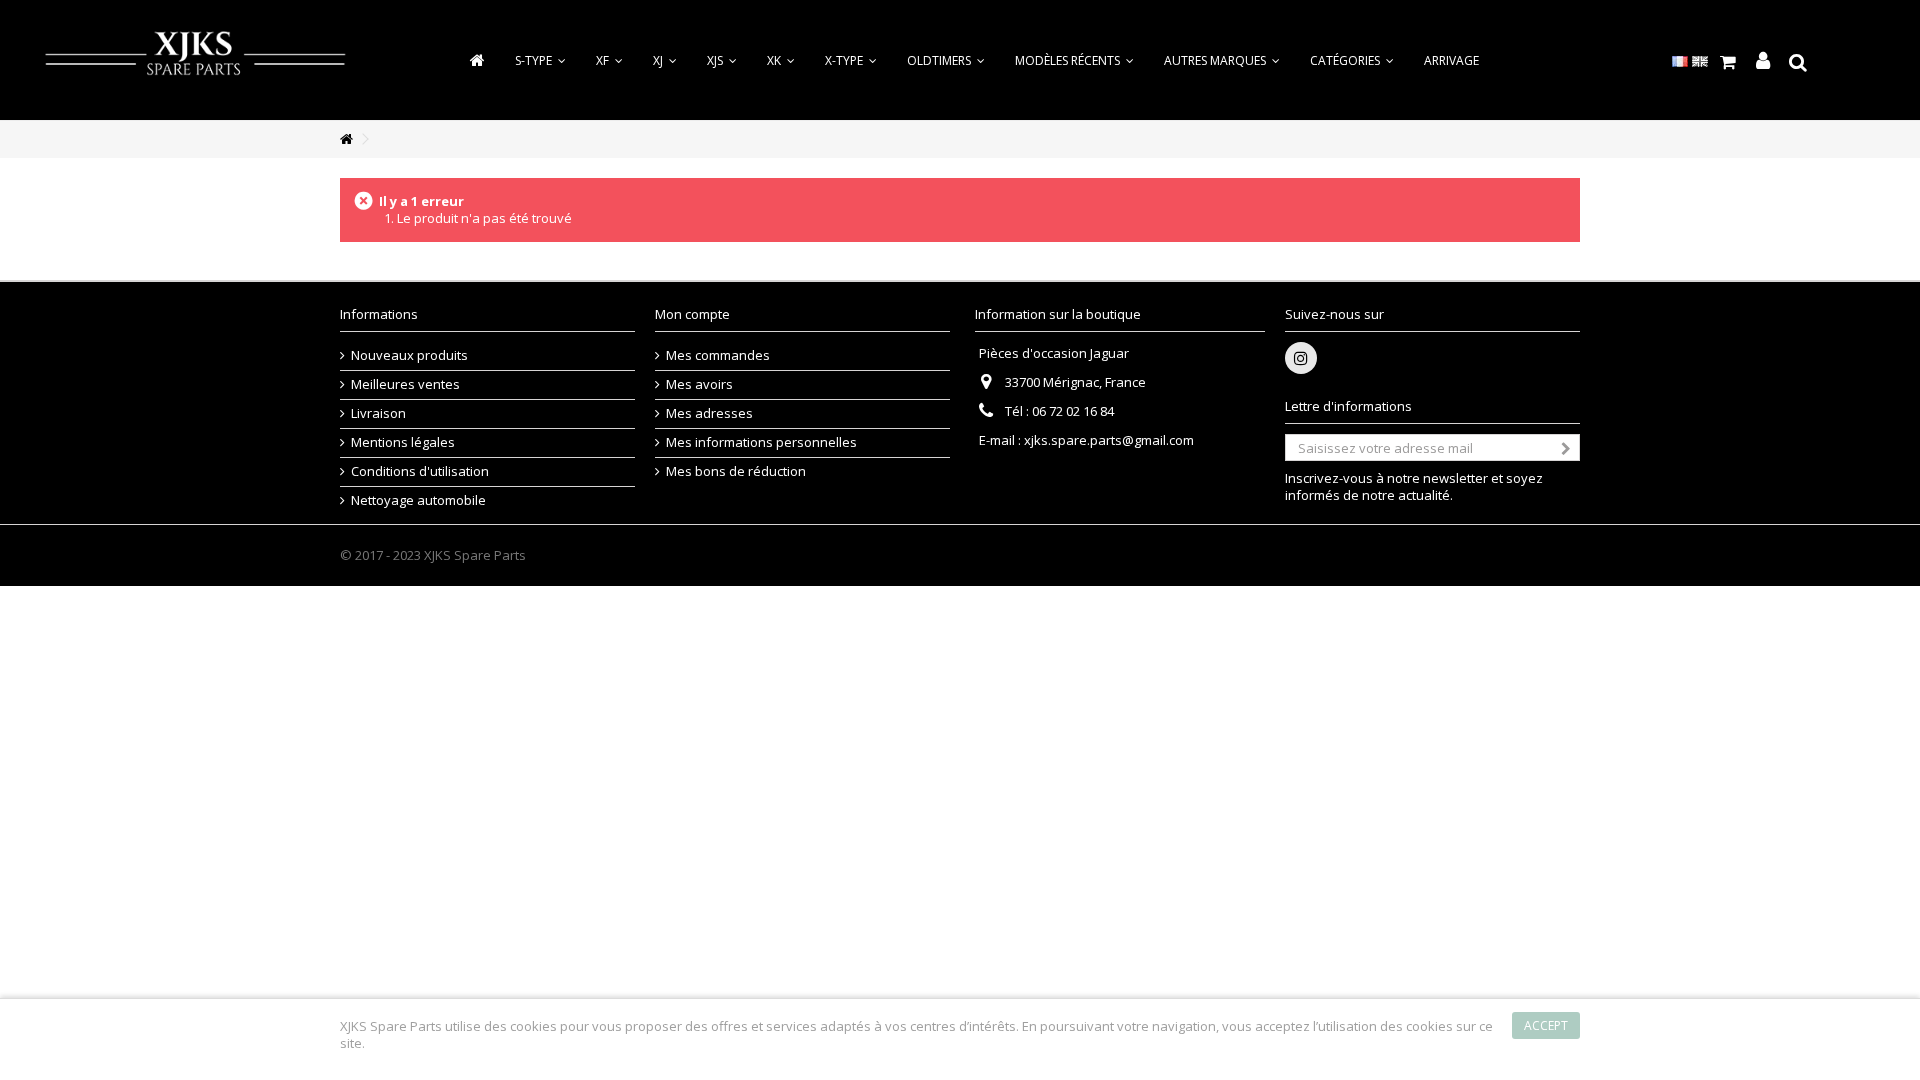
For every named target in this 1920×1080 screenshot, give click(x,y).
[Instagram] (1301, 358)
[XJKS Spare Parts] (195, 58)
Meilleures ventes (405, 384)
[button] (1352, 60)
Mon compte (692, 314)
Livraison (378, 413)
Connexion (1763, 61)
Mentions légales (403, 442)
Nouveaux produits (409, 355)
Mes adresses (709, 413)
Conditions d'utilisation (420, 471)
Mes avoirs (699, 384)
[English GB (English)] (1700, 60)
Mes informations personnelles (761, 442)
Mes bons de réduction (736, 471)
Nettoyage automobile (418, 500)
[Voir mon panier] (1727, 62)
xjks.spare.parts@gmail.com (1109, 440)
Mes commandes (718, 355)
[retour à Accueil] (346, 139)
